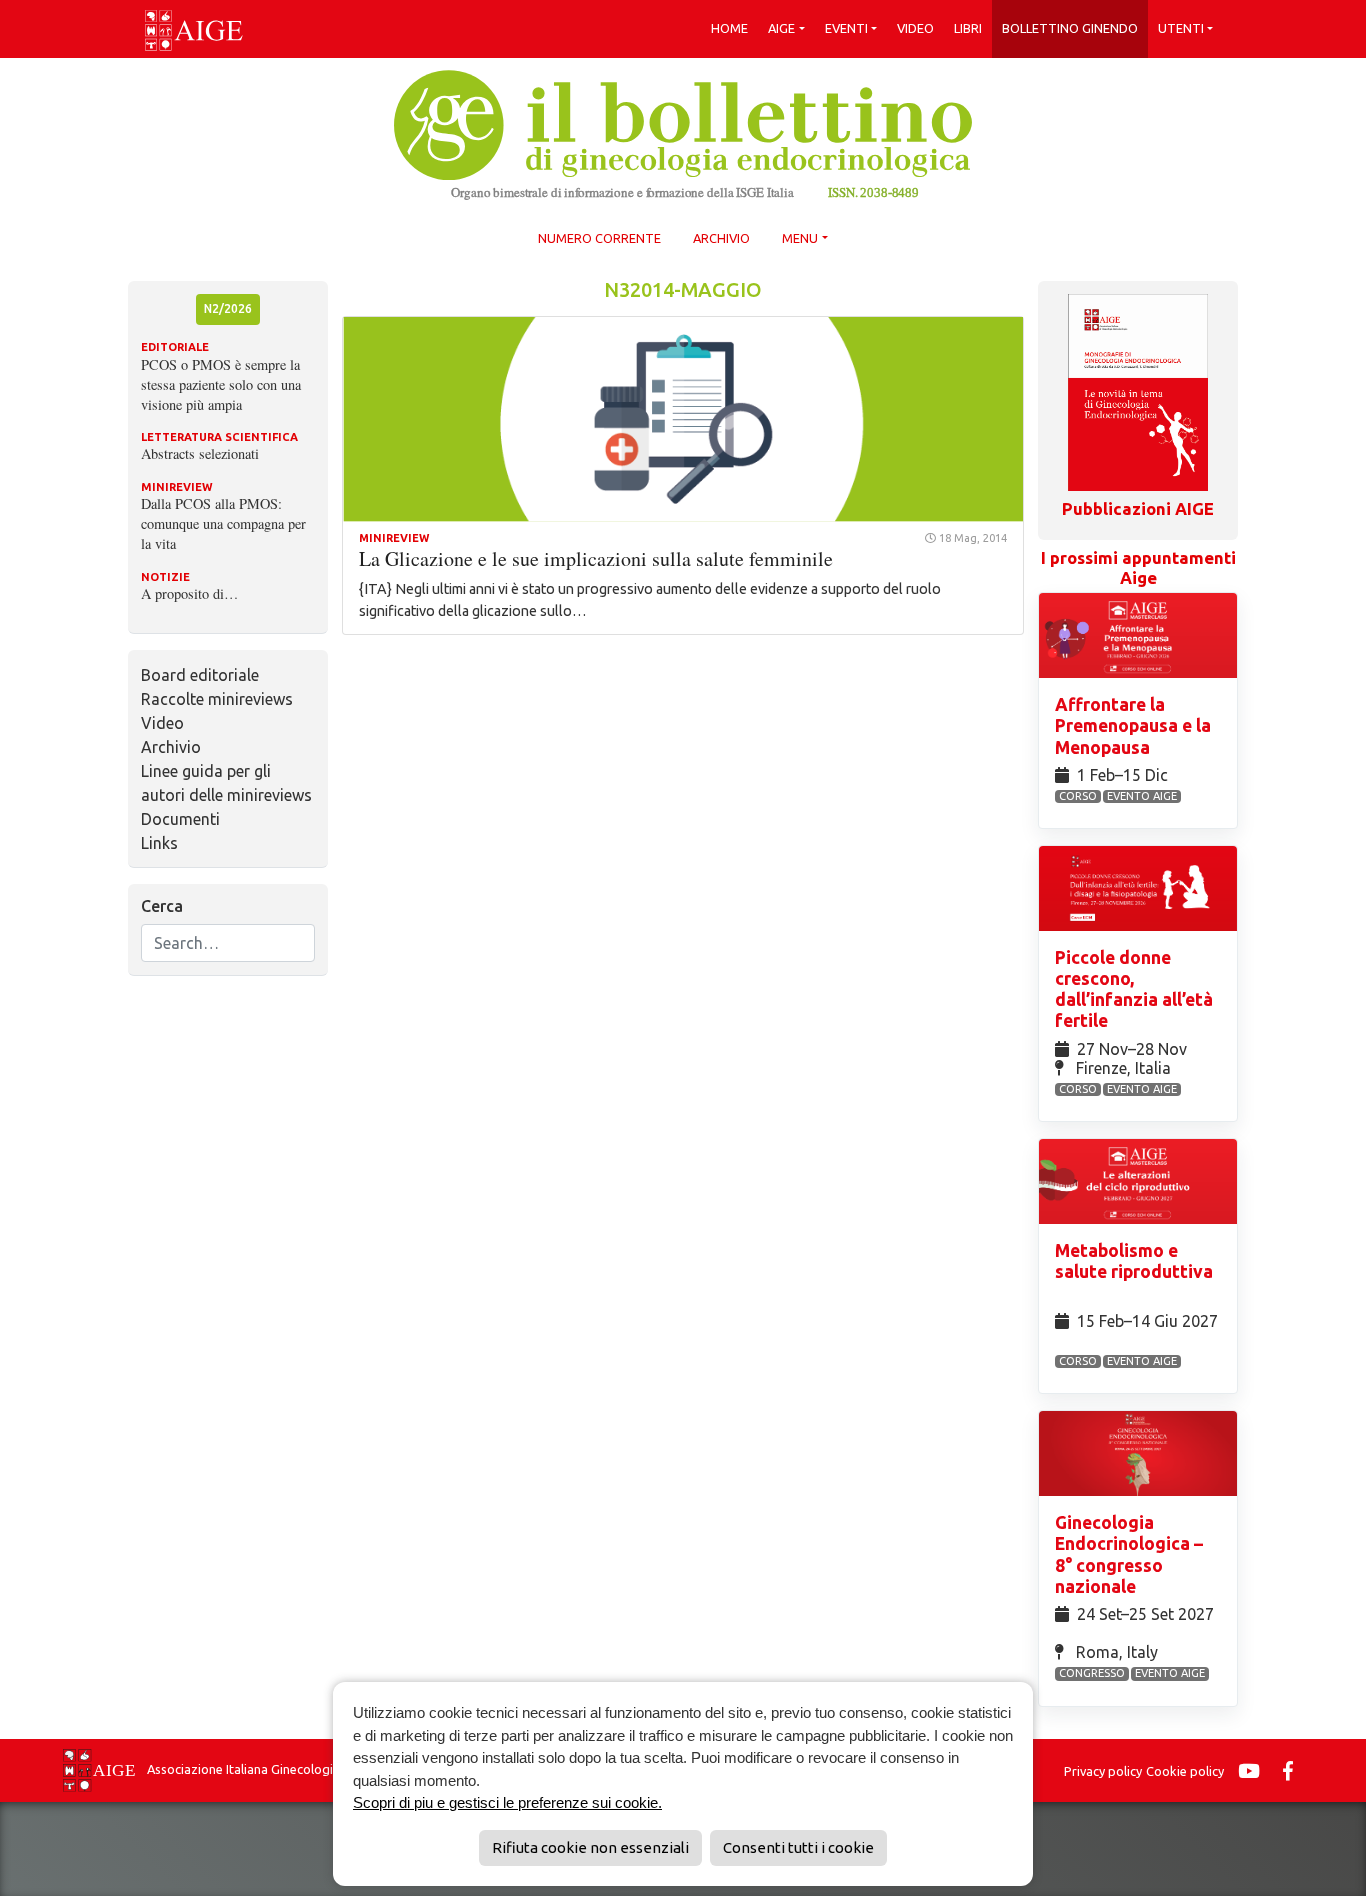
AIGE (781, 28)
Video (915, 28)
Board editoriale (200, 675)
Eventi (846, 28)
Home (729, 28)
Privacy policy (1103, 1771)
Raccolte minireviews (217, 699)
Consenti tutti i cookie (798, 1847)
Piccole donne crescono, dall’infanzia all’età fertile (1134, 989)
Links (159, 843)
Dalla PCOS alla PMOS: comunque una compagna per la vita (223, 523)
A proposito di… (189, 593)
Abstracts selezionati (200, 453)
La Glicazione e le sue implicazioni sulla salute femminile (596, 558)
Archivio (721, 238)
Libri (968, 28)
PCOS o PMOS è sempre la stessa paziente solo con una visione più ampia (221, 384)
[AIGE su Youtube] (1254, 1771)
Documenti (180, 819)
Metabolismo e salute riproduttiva (1134, 1261)
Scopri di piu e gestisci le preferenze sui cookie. (507, 1802)
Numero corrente (599, 238)
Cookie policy (1185, 1771)
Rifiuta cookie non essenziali (590, 1847)
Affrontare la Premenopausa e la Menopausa (1133, 725)
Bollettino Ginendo (1070, 28)
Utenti (1181, 28)
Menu (800, 238)
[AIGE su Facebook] (1293, 1771)
